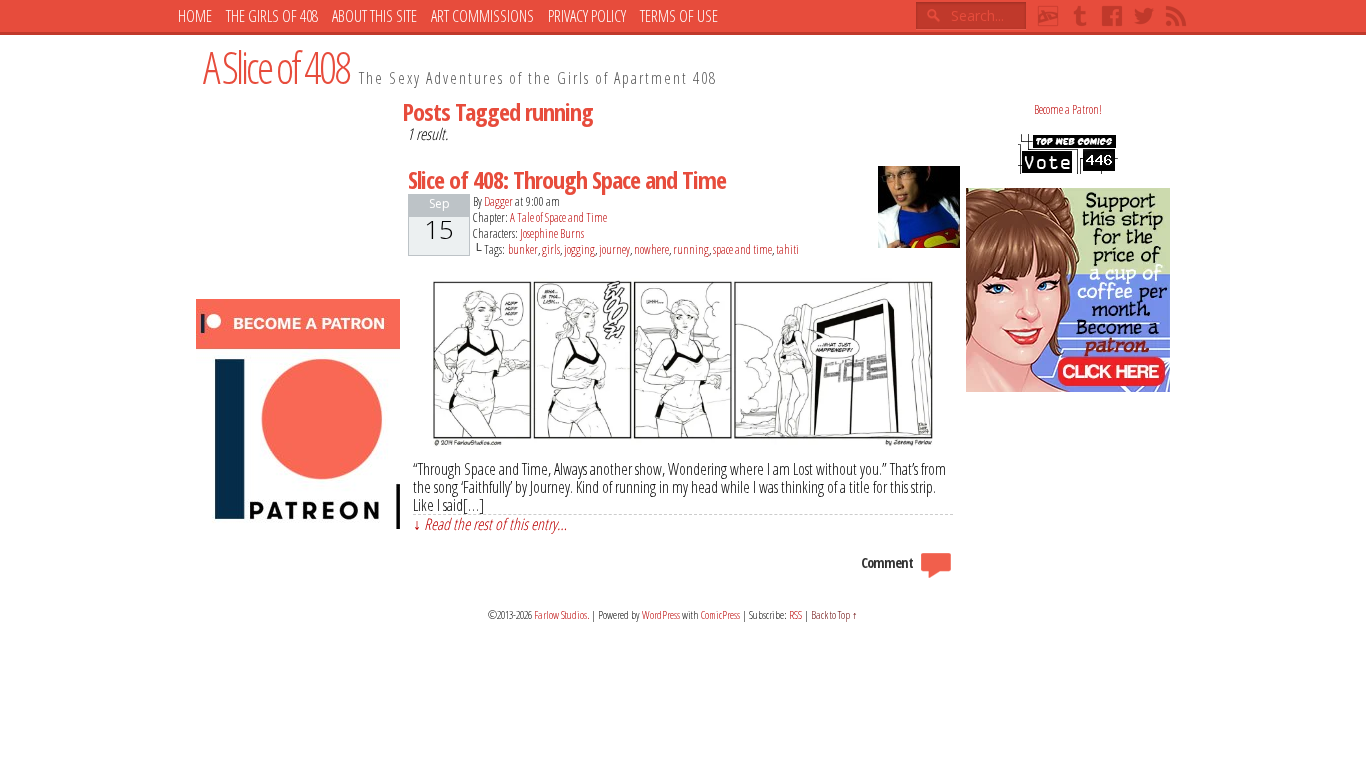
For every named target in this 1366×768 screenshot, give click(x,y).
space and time (742, 249)
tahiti (787, 249)
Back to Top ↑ (834, 614)
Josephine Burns (552, 233)
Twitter (1144, 16)
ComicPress (720, 614)
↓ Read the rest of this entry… (490, 523)
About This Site (374, 16)
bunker (523, 249)
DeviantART (1048, 16)
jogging (579, 249)
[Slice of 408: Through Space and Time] (683, 441)
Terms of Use (679, 16)
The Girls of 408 (272, 16)
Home (195, 16)
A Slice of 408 (276, 67)
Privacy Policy (587, 16)
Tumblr (1080, 16)
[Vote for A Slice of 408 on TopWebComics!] (1068, 169)
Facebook (1112, 16)
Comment (888, 562)
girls (551, 249)
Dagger (498, 201)
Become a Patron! (1068, 109)
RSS (1176, 16)
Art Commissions (482, 16)
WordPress (661, 614)
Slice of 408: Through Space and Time (567, 179)
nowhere (651, 249)
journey (614, 249)
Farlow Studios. (561, 614)
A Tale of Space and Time (558, 217)
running (691, 249)
